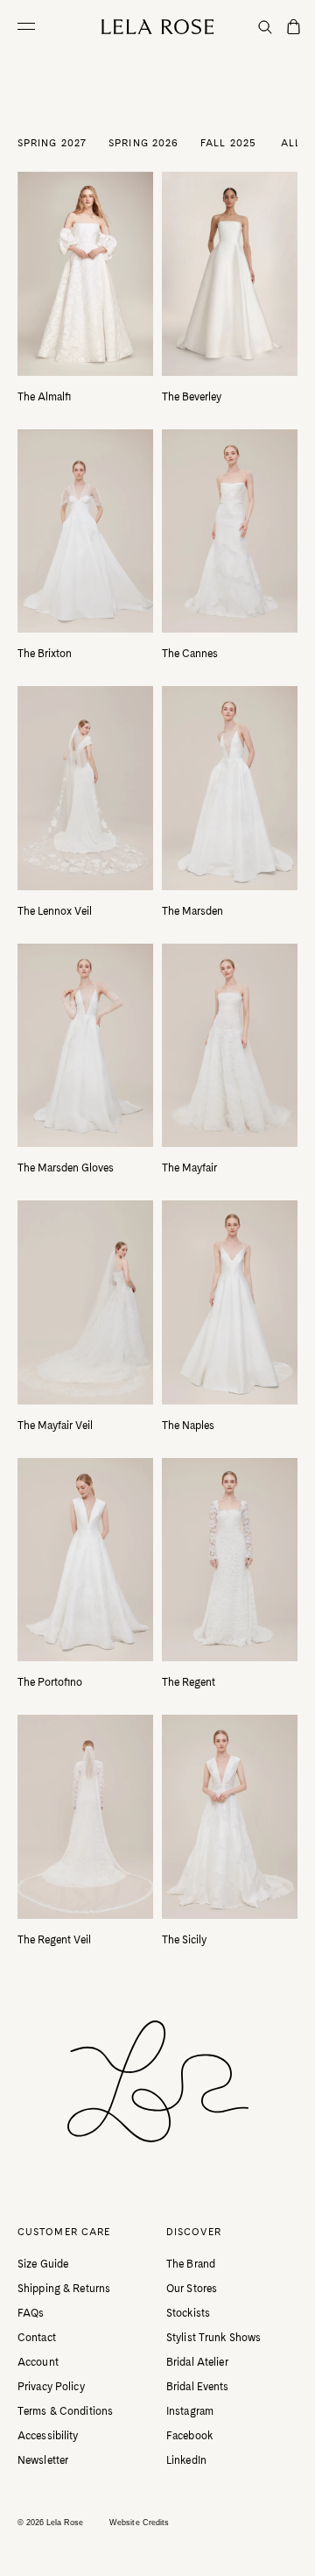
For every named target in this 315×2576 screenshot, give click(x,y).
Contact (37, 2338)
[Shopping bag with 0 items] (294, 28)
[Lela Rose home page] (158, 27)
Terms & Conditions (65, 2411)
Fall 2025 (228, 143)
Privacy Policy (51, 2387)
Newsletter (43, 2460)
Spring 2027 (52, 143)
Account (38, 2362)
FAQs (31, 2313)
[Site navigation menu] (31, 26)
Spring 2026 (143, 143)
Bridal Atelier (197, 2362)
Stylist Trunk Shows (213, 2338)
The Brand (191, 2264)
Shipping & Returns (64, 2289)
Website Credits (139, 2523)
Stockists (188, 2313)
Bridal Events (198, 2387)
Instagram (190, 2411)
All (291, 143)
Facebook (189, 2436)
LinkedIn (186, 2460)
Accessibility (48, 2436)
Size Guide (43, 2264)
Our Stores (192, 2289)
